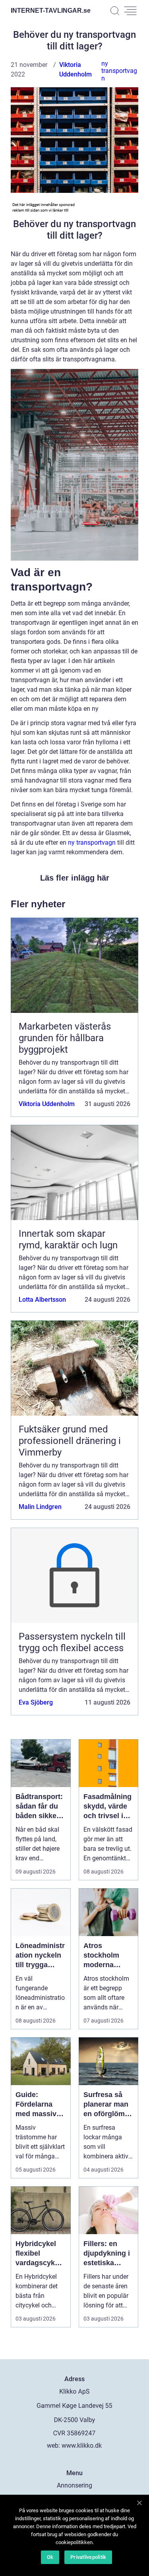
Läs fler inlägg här (75, 878)
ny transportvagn (119, 71)
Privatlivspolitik (88, 2557)
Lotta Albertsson (42, 1300)
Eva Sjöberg (36, 1702)
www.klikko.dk (82, 2446)
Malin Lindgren (40, 1507)
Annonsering (74, 2485)
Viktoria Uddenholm (47, 1104)
